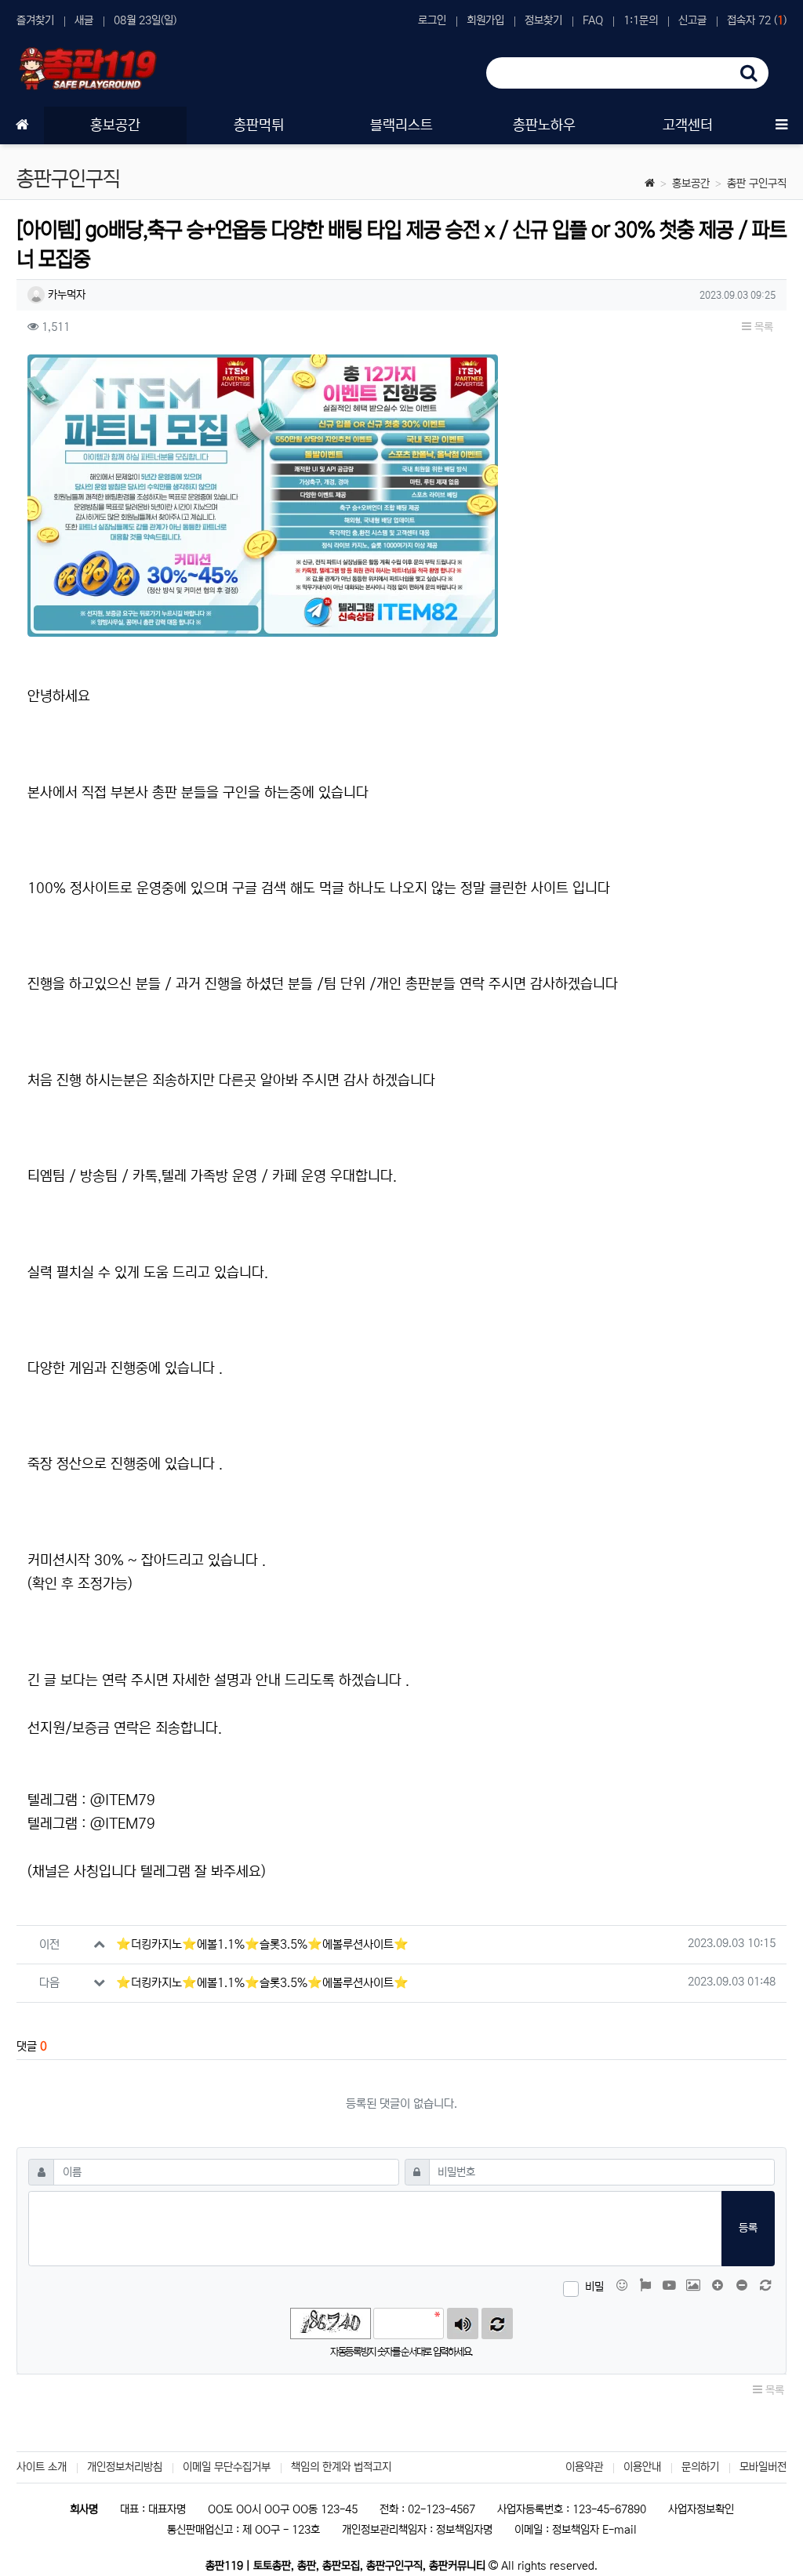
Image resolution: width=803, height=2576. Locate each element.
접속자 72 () (757, 20)
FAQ (593, 20)
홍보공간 (691, 183)
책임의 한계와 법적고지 (341, 2467)
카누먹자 (65, 295)
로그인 (432, 20)
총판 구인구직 (757, 183)
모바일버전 (763, 2467)
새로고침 (497, 2323)
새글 (84, 20)
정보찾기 (543, 20)
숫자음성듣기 (463, 2323)
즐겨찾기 (35, 20)
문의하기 (700, 2467)
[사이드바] (781, 125)
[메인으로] (22, 125)
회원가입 (485, 20)
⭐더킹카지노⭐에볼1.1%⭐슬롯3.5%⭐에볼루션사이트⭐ (262, 1944)
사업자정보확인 (701, 2509)
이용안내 (642, 2467)
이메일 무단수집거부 (227, 2467)
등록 (748, 2228)
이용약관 (584, 2467)
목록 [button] (762, 327)
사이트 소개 (42, 2467)
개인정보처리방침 (125, 2467)
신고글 (692, 20)
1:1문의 (641, 20)
